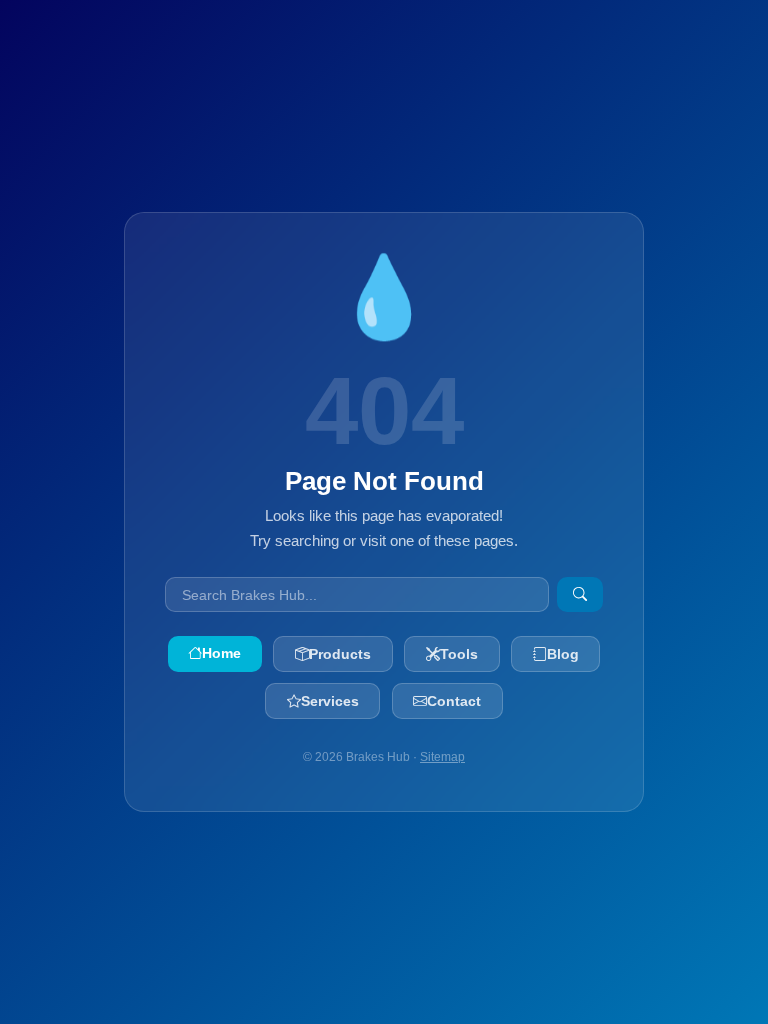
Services (330, 701)
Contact (454, 701)
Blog (563, 654)
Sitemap (442, 757)
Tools (459, 654)
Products (340, 654)
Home (221, 653)
